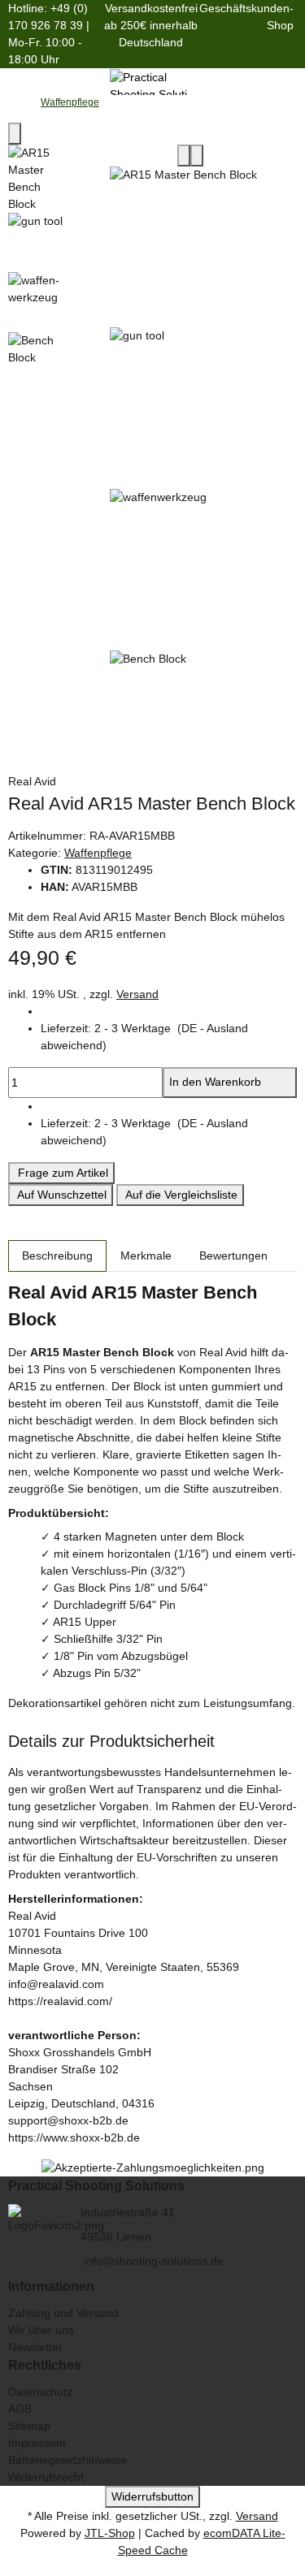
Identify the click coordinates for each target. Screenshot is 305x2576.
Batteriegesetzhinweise (68, 2460)
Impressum (37, 2443)
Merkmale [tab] (146, 1256)
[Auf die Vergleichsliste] (184, 156)
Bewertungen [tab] (233, 1256)
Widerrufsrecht (46, 2477)
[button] (169, 1037)
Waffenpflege (98, 853)
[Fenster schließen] (15, 134)
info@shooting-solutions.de (152, 2261)
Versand (137, 994)
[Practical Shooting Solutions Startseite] (152, 80)
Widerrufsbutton (152, 2496)
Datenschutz (40, 2392)
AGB (20, 2409)
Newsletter (35, 2347)
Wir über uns (41, 2330)
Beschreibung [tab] (57, 1256)
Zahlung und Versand (63, 2313)
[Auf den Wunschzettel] (197, 156)
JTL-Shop (110, 2533)
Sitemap (29, 2426)
